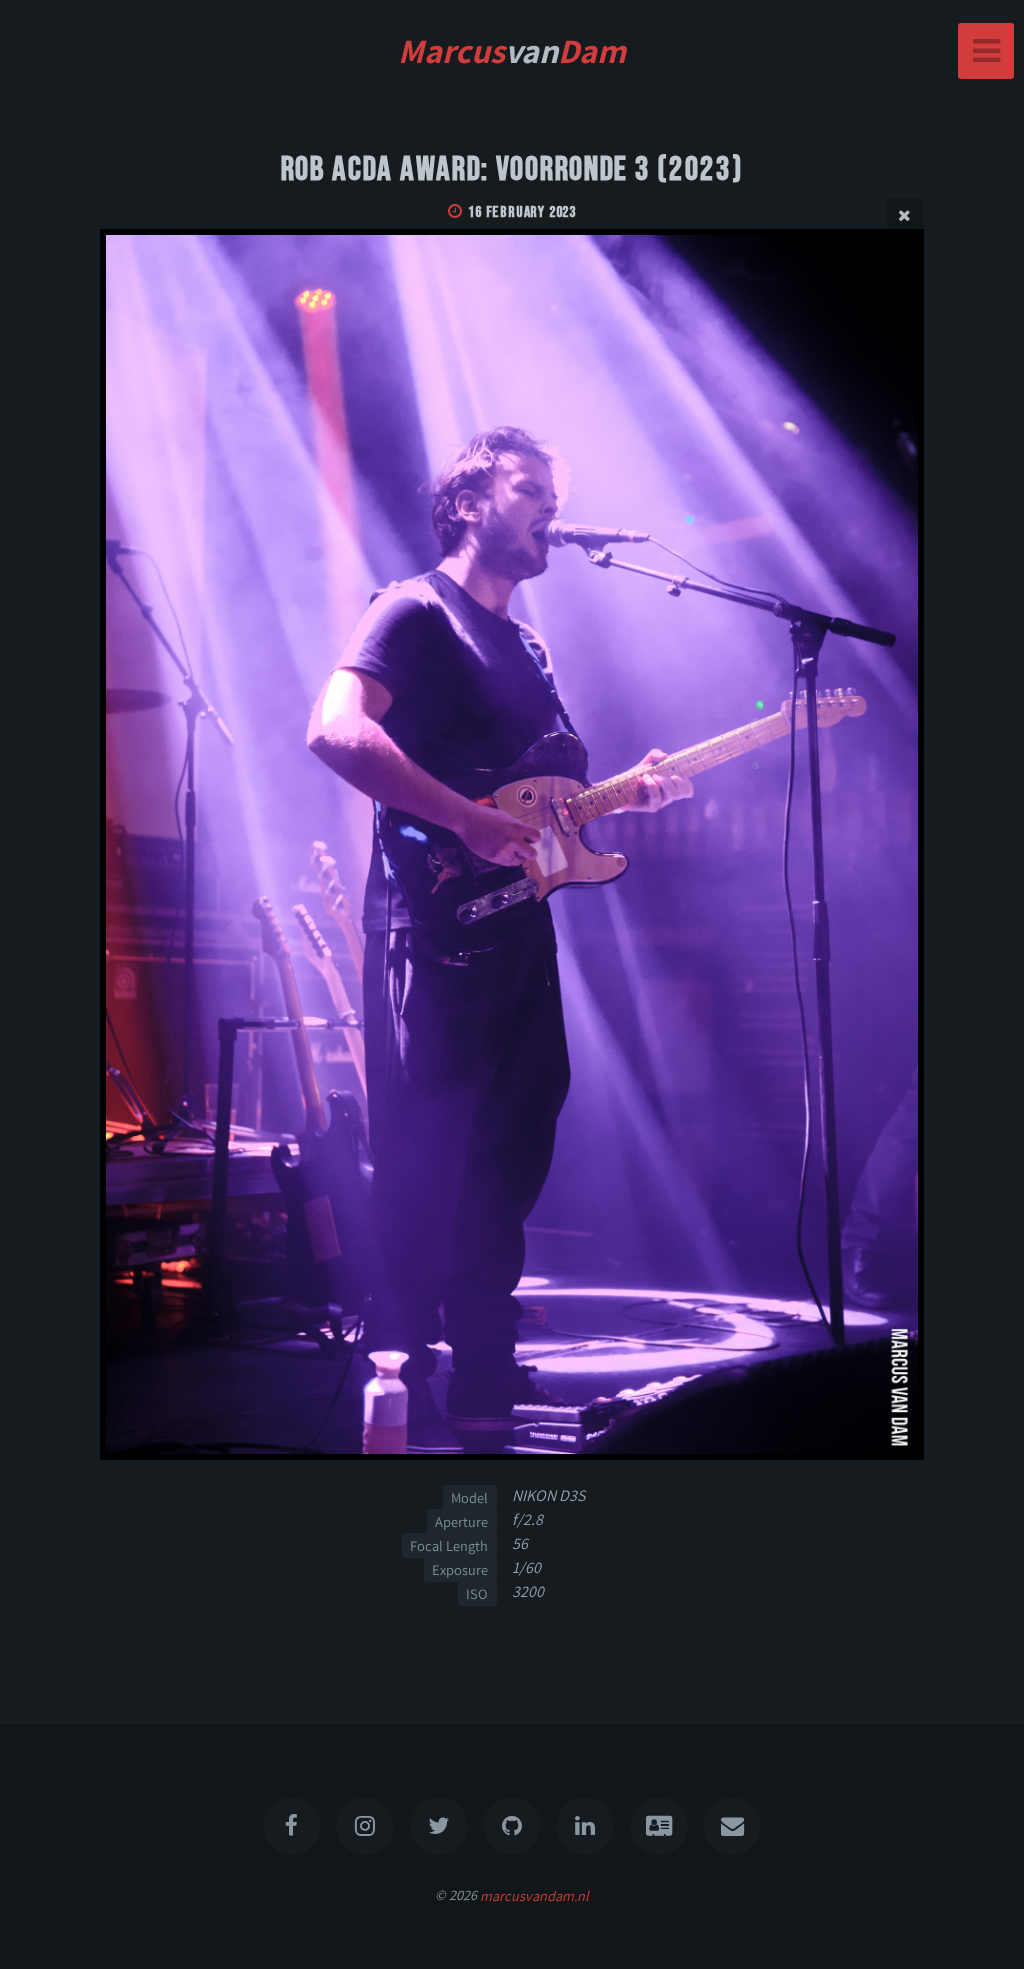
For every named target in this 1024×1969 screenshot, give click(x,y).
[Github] (512, 1826)
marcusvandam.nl (534, 1894)
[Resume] (659, 1826)
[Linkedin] (586, 1826)
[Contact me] (732, 1826)
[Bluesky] (439, 1826)
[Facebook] (292, 1826)
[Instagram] (365, 1826)
